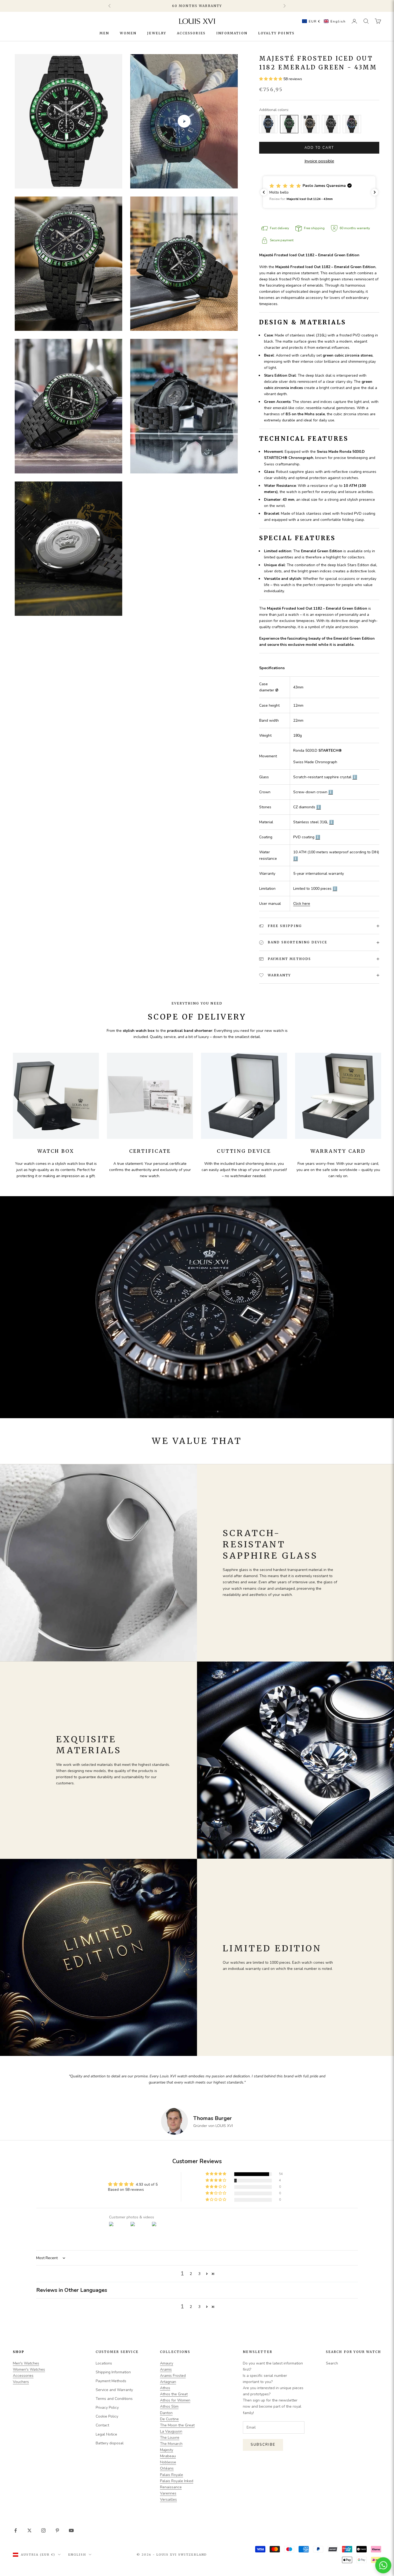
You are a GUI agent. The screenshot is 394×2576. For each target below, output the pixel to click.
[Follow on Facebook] (16, 2530)
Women (128, 33)
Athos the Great (174, 2394)
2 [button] (191, 2274)
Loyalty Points (276, 33)
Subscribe (263, 2445)
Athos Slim (169, 2406)
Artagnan (168, 2382)
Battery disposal (110, 2443)
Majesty (167, 2450)
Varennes (168, 2493)
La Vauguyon (171, 2431)
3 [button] (199, 2274)
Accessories (191, 33)
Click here (302, 904)
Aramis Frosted (173, 2376)
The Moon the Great (177, 2425)
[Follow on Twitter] (29, 2530)
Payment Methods (111, 2381)
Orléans (167, 2468)
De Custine (169, 2419)
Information (232, 33)
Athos (165, 2388)
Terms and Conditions (114, 2399)
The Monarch (171, 2444)
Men (104, 33)
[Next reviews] (375, 192)
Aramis (166, 2369)
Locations (104, 2363)
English (77, 2555)
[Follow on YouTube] (71, 2530)
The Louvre (170, 2438)
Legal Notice (106, 2434)
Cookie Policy (107, 2416)
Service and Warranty (114, 2390)
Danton (166, 2413)
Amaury (167, 2363)
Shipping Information (113, 2372)
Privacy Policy (107, 2408)
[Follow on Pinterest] (57, 2530)
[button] (323, 21)
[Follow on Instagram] (43, 2530)
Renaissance (171, 2487)
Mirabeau (168, 2456)
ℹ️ (355, 777)
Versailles (168, 2499)
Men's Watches (26, 2363)
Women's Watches (29, 2369)
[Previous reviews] (264, 192)
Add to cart (319, 148)
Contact (102, 2425)
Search (332, 2363)
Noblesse (168, 2462)
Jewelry (157, 33)
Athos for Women (175, 2400)
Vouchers (21, 2382)
